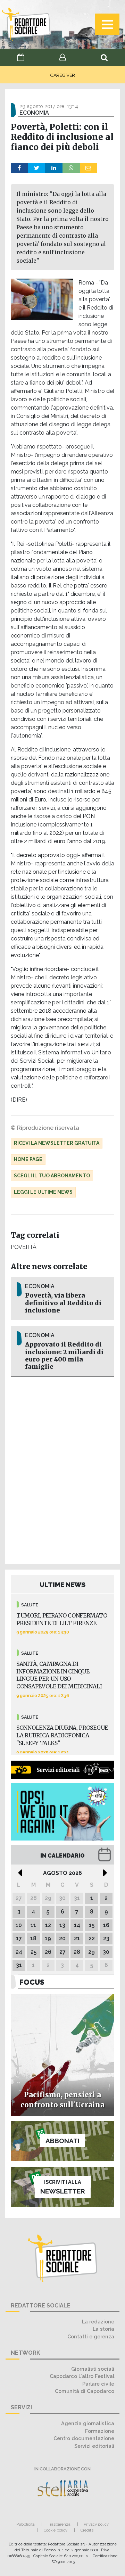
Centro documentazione (84, 2438)
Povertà (24, 1247)
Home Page (28, 1159)
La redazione (98, 2322)
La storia (103, 2329)
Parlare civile (98, 2384)
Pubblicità (26, 2524)
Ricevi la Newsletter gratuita (57, 1143)
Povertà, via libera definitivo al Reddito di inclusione (63, 1303)
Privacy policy (96, 2524)
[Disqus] (62, 1469)
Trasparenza (59, 2524)
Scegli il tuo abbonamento (52, 1176)
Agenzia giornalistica (88, 2423)
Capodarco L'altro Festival (82, 2376)
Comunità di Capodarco (85, 2391)
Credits (87, 2530)
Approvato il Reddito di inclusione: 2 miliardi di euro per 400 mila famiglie (64, 1355)
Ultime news (63, 1585)
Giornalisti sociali (93, 2369)
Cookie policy (56, 2530)
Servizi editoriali (94, 2446)
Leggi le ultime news (43, 1192)
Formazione (100, 2431)
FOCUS (32, 1982)
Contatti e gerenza (91, 2336)
